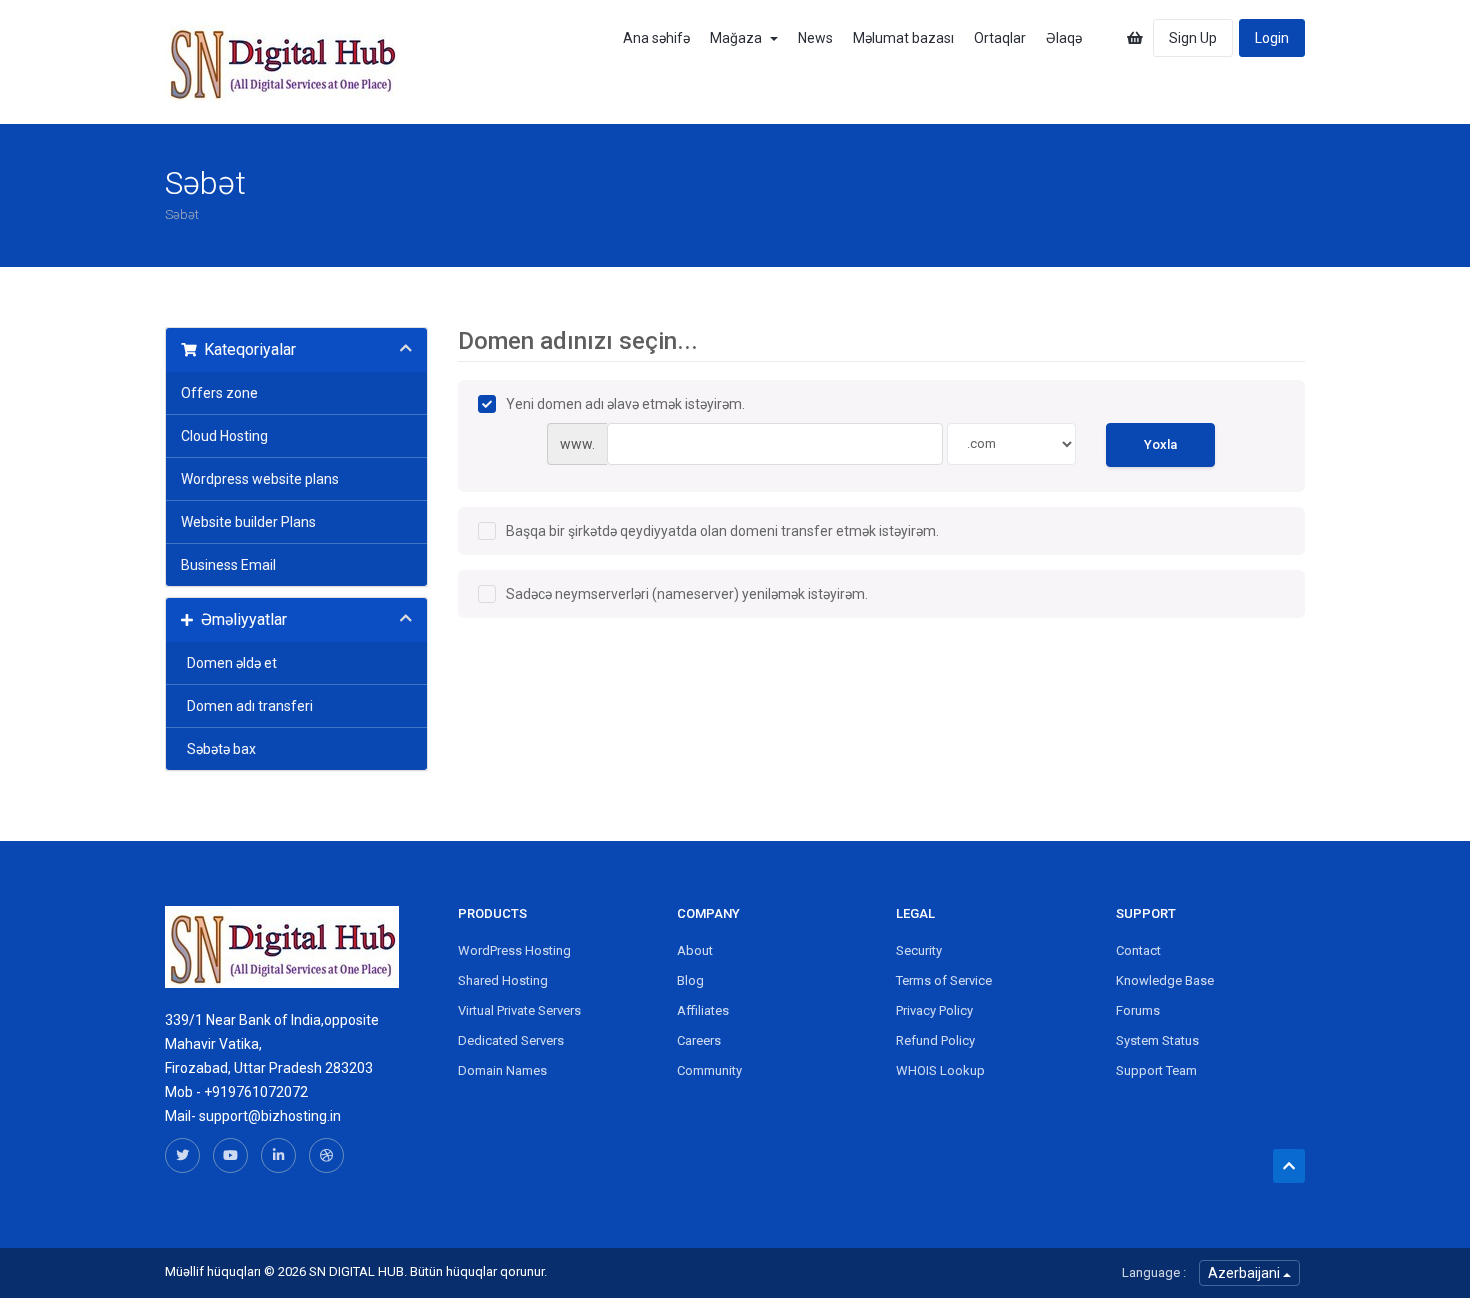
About (695, 950)
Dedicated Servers (511, 1040)
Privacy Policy (934, 1010)
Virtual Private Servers (519, 1010)
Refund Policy (935, 1040)
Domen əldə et (229, 663)
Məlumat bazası (903, 38)
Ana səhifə (656, 38)
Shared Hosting (503, 980)
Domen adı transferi (247, 706)
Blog (690, 980)
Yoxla (1160, 444)
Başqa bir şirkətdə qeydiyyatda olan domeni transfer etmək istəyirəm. (722, 531)
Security (919, 950)
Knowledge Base (1165, 980)
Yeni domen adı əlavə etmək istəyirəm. (625, 404)
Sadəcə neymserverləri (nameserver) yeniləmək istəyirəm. (687, 594)
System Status (1157, 1040)
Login (1272, 38)
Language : (1154, 1272)
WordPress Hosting (514, 950)
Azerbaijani (1245, 1273)
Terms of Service (944, 980)
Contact (1138, 950)
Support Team (1156, 1070)
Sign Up (1193, 38)
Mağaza (739, 38)
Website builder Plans (248, 522)
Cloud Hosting (224, 436)
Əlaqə (1064, 38)
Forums (1138, 1010)
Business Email (228, 565)
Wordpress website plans (260, 479)
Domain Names (502, 1070)
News (815, 38)
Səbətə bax (218, 749)
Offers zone (219, 393)
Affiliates (703, 1010)
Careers (699, 1040)
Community (709, 1070)
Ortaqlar (1000, 38)
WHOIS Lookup (940, 1070)
